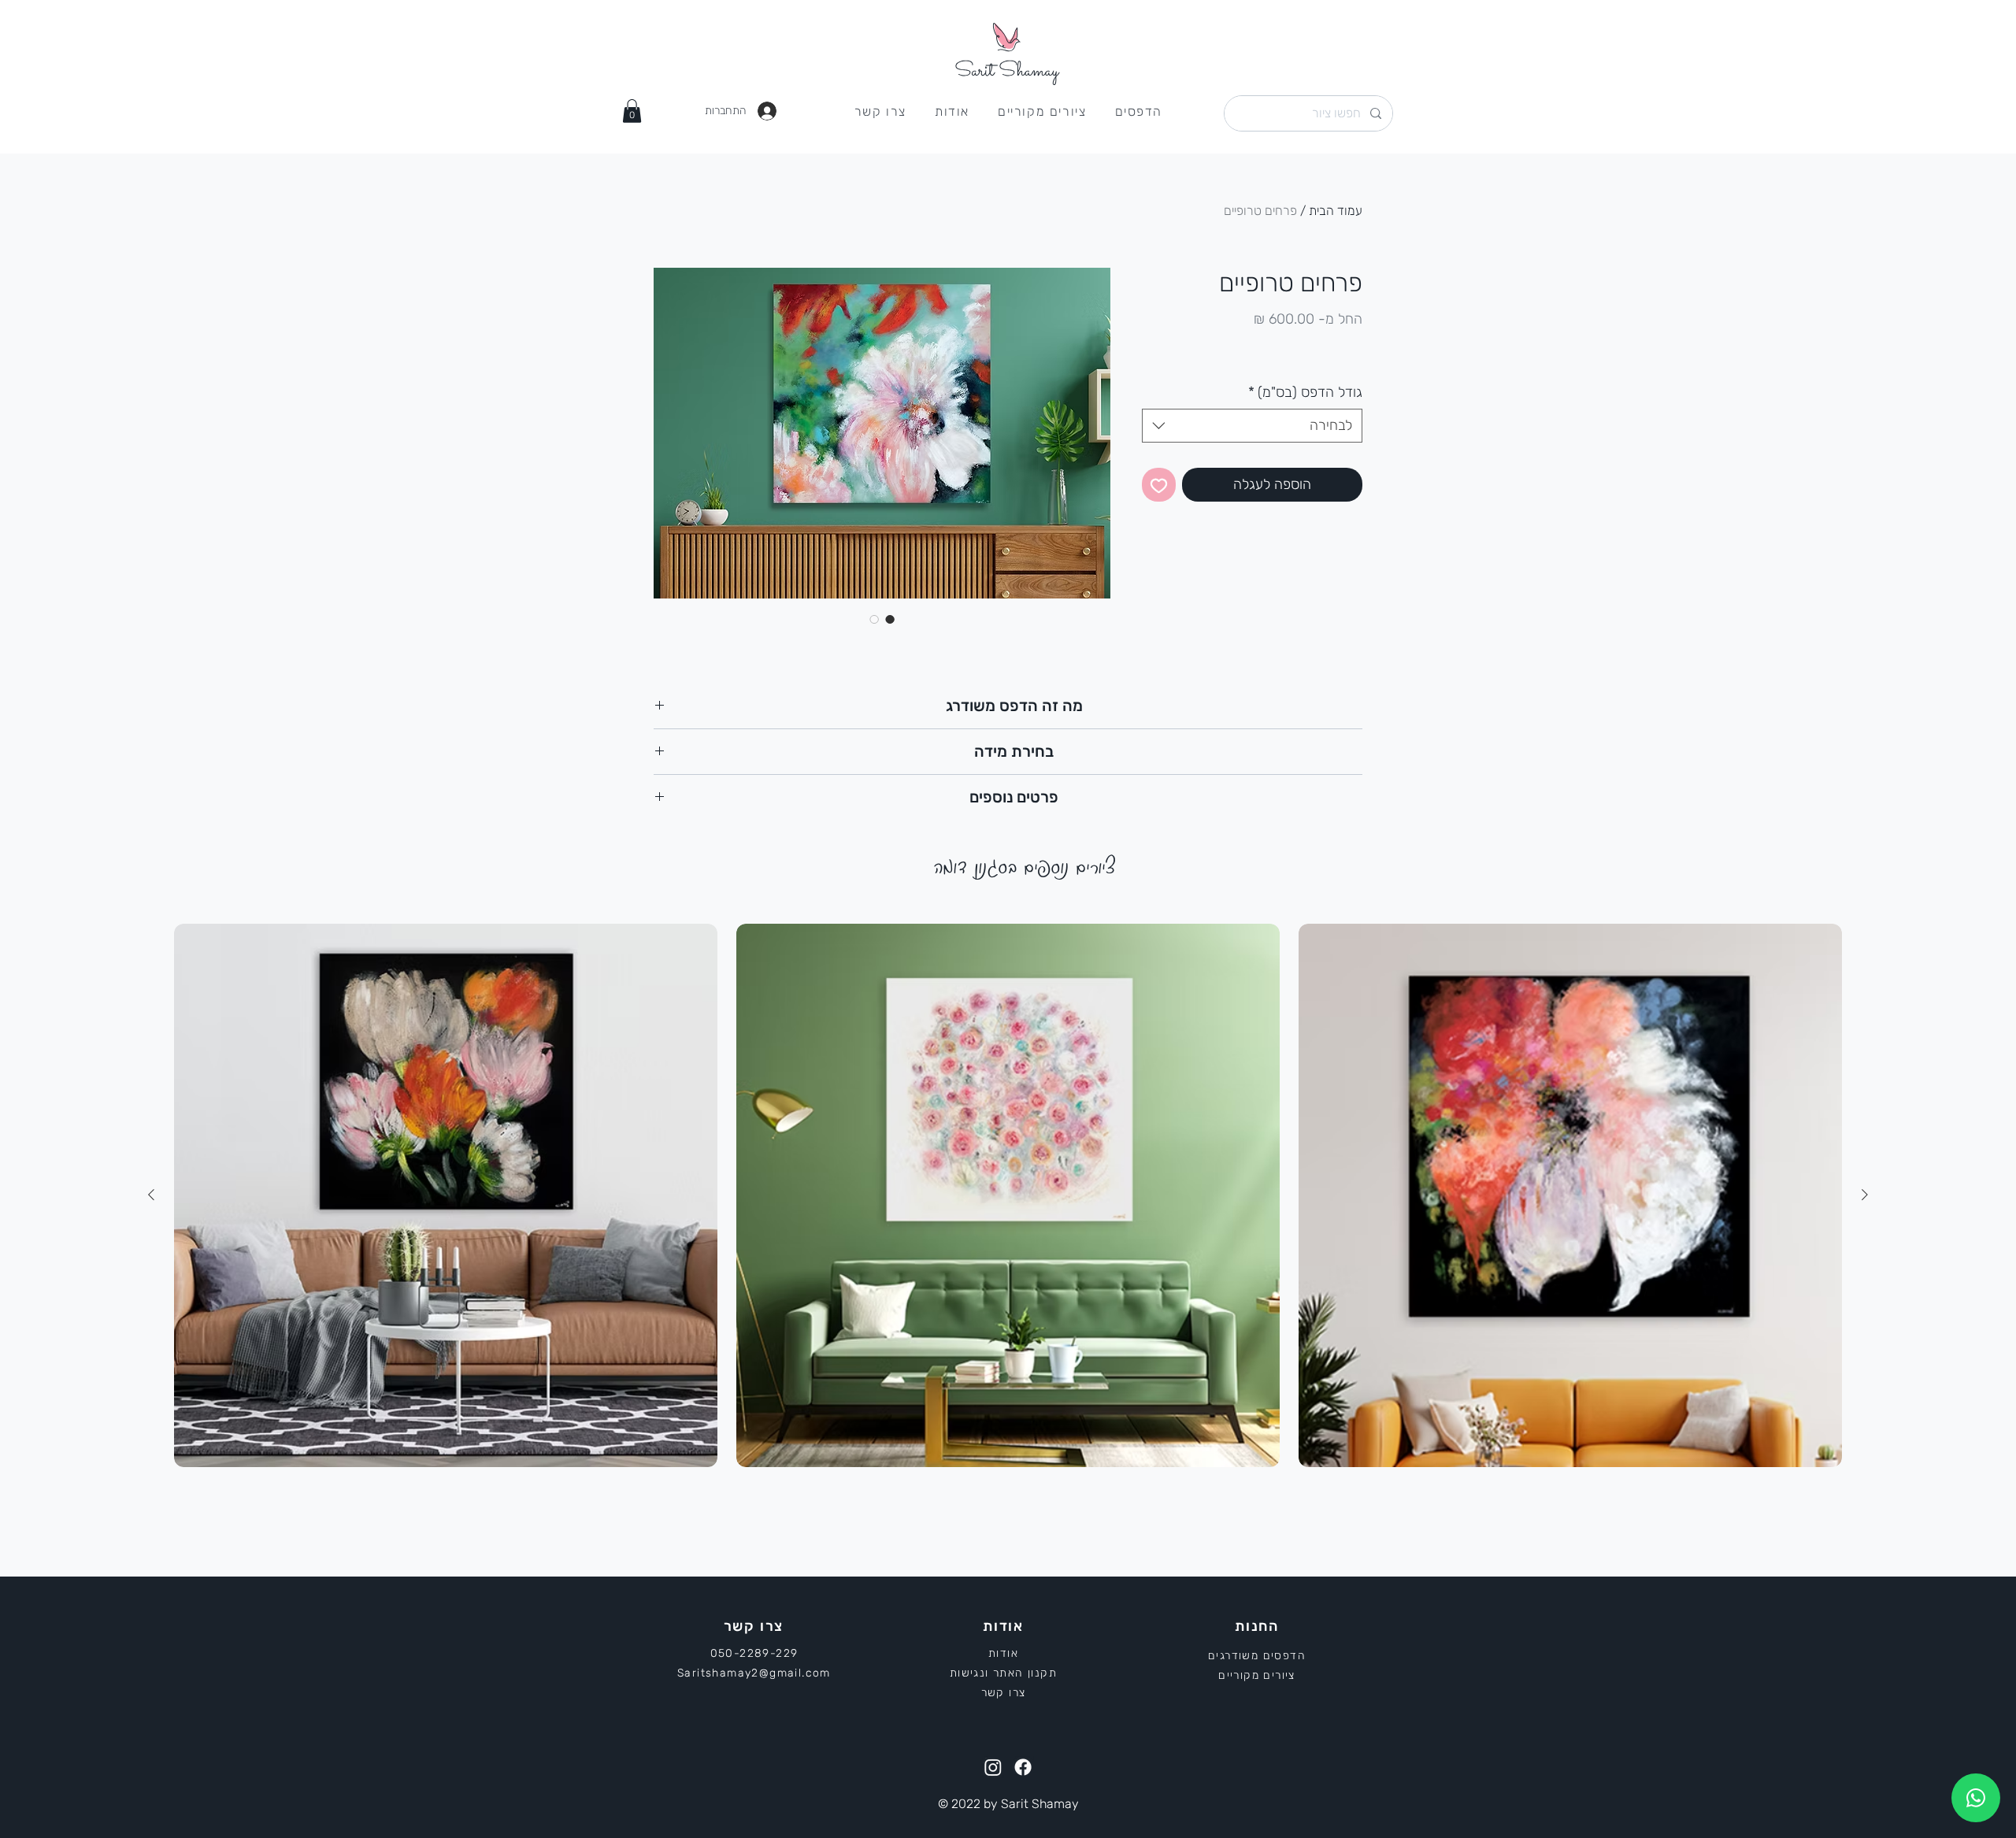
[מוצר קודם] (1865, 1195)
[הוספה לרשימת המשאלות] (1159, 485)
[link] (632, 111)
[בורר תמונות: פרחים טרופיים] (890, 619)
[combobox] (1252, 426)
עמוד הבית (1336, 211)
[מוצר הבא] (151, 1195)
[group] (1008, 1195)
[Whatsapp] (1976, 1798)
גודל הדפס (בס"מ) (1305, 392)
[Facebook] (1023, 1767)
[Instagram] (993, 1767)
